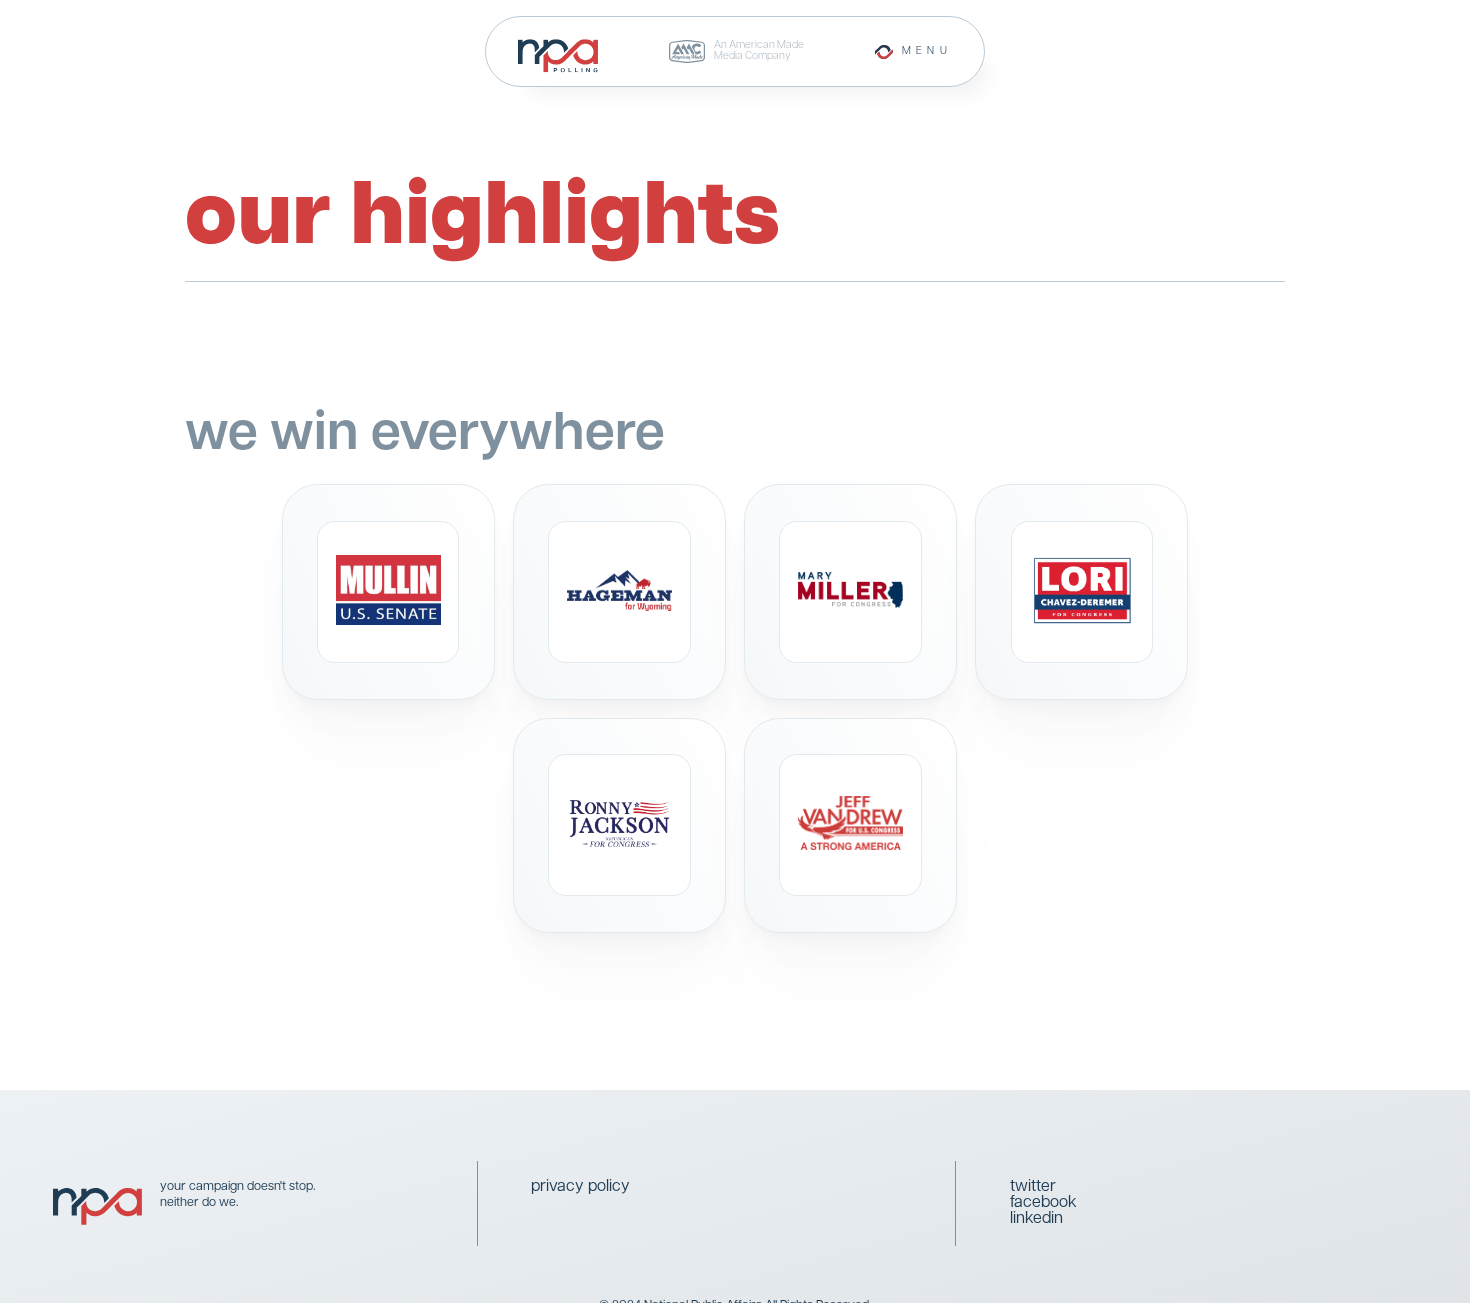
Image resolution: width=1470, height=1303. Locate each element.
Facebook (1043, 1203)
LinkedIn (1036, 1219)
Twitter (1033, 1187)
